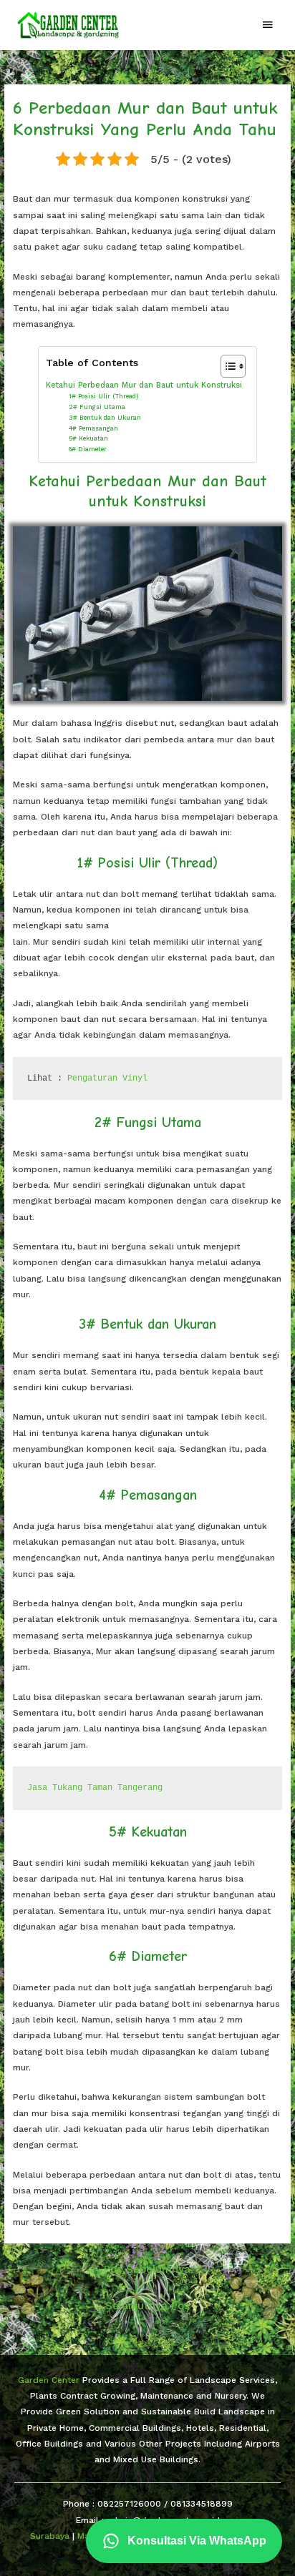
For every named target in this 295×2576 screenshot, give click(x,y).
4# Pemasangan (93, 428)
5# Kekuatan (88, 438)
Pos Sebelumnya (147, 2269)
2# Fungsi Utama (97, 407)
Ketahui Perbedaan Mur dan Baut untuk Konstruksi (144, 385)
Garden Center (49, 2380)
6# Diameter (88, 449)
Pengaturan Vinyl (107, 1078)
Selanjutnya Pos (147, 2306)
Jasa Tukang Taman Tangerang (95, 1788)
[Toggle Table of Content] (226, 366)
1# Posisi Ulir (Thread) (104, 396)
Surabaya (50, 2536)
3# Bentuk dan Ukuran (105, 418)
